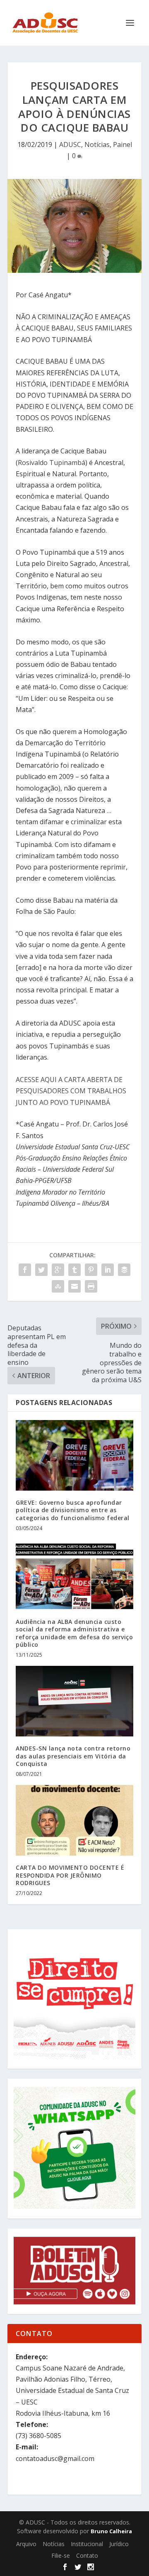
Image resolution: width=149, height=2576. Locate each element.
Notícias (97, 144)
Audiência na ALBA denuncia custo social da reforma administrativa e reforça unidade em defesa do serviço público (74, 1633)
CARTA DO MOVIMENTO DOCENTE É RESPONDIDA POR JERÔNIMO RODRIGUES (70, 1875)
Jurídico (119, 2544)
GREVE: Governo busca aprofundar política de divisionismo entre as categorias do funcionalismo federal (73, 1510)
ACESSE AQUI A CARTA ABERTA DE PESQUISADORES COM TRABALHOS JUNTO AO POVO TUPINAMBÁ (71, 1091)
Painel (123, 144)
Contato (87, 2555)
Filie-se (61, 2555)
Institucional (87, 2544)
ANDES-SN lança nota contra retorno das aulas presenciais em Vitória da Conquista (73, 1756)
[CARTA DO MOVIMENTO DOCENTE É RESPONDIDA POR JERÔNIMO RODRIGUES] (74, 1820)
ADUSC (70, 144)
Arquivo (26, 2544)
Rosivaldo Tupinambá (52, 463)
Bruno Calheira (111, 2531)
